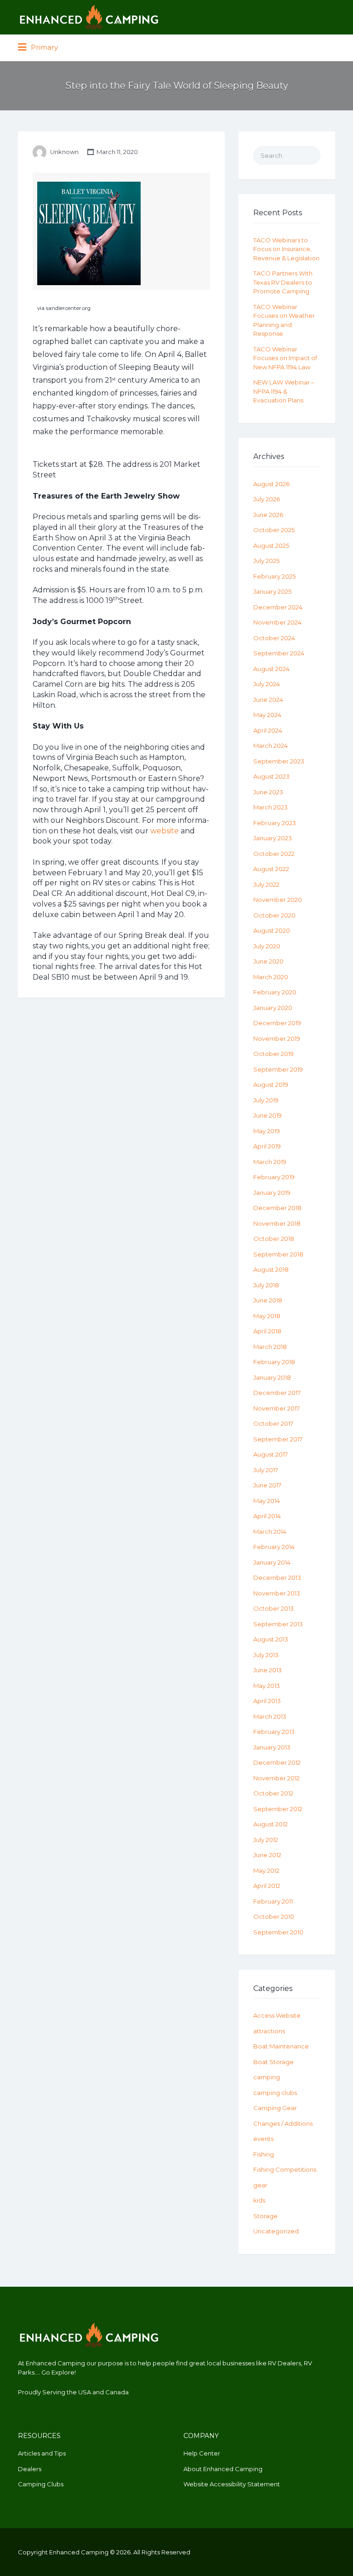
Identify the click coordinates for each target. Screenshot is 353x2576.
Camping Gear (275, 2108)
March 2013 (270, 1716)
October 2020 (274, 915)
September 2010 (278, 1932)
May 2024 (267, 715)
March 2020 (271, 977)
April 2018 (267, 1331)
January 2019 (272, 1193)
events (263, 2139)
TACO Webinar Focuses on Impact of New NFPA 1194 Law (285, 358)
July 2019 (266, 1100)
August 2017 (270, 1454)
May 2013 (267, 1686)
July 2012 (266, 1840)
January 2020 (273, 1008)
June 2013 (268, 1670)
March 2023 (270, 807)
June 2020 (268, 961)
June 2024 (268, 700)
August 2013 (271, 1639)
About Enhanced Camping (223, 2469)
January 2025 (272, 591)
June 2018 (268, 1300)
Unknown (64, 152)
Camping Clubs (41, 2484)
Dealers (30, 2469)
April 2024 (268, 730)
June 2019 (268, 1115)
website (165, 831)
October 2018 (274, 1239)
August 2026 (271, 484)
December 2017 (277, 1393)
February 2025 (274, 576)
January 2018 (272, 1377)
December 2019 (277, 1023)
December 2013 (277, 1578)
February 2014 (274, 1547)
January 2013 (272, 1747)
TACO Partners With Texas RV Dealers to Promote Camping (283, 282)
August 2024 (271, 669)
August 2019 (271, 1084)
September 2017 (278, 1439)
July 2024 (267, 684)
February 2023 (275, 823)
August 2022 (271, 869)
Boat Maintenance (281, 2046)
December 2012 (277, 1762)
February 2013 (274, 1732)
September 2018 (278, 1254)
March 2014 (270, 1532)
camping (267, 2077)
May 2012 (266, 1870)
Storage (265, 2216)
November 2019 (277, 1038)
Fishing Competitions (285, 2169)
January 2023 (273, 838)
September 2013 (278, 1624)
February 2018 (274, 1362)
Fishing (264, 2154)
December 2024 (278, 607)
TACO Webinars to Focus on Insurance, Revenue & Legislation (286, 249)
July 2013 (266, 1655)
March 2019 (270, 1162)
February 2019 (274, 1177)
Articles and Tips (42, 2453)
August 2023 (271, 776)
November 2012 (276, 1778)
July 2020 (267, 946)
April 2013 (267, 1701)
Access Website (277, 2015)
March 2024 (270, 746)
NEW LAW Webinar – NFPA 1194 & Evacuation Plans (284, 391)
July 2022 (266, 884)
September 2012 (278, 1809)
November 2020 (278, 900)
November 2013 (277, 1593)
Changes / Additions (283, 2123)
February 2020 (275, 992)
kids (259, 2200)
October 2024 (274, 638)
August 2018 (271, 1269)
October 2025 (274, 530)
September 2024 (279, 653)
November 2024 (277, 622)
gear (260, 2185)
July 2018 (266, 1285)
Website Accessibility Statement (232, 2484)
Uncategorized (276, 2231)
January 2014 (272, 1562)
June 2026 (268, 515)
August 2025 (271, 545)
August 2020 (272, 930)
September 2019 (278, 1069)
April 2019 (267, 1146)
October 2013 (273, 1608)
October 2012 (273, 1793)
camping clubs (275, 2093)
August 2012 (270, 1824)
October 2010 (274, 1916)
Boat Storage (273, 2062)
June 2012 (267, 1855)
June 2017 (267, 1485)
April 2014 (267, 1516)
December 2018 (277, 1208)
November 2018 (277, 1223)
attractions (269, 2031)
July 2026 (267, 499)
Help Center (202, 2453)
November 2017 (276, 1408)
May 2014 (267, 1501)
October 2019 (273, 1054)
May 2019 (267, 1131)
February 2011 (273, 1901)
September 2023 (279, 761)
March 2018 (270, 1347)
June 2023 (268, 792)
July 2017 (266, 1470)
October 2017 (273, 1423)
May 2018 (267, 1316)
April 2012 (267, 1886)
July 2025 (266, 561)
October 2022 (274, 854)
